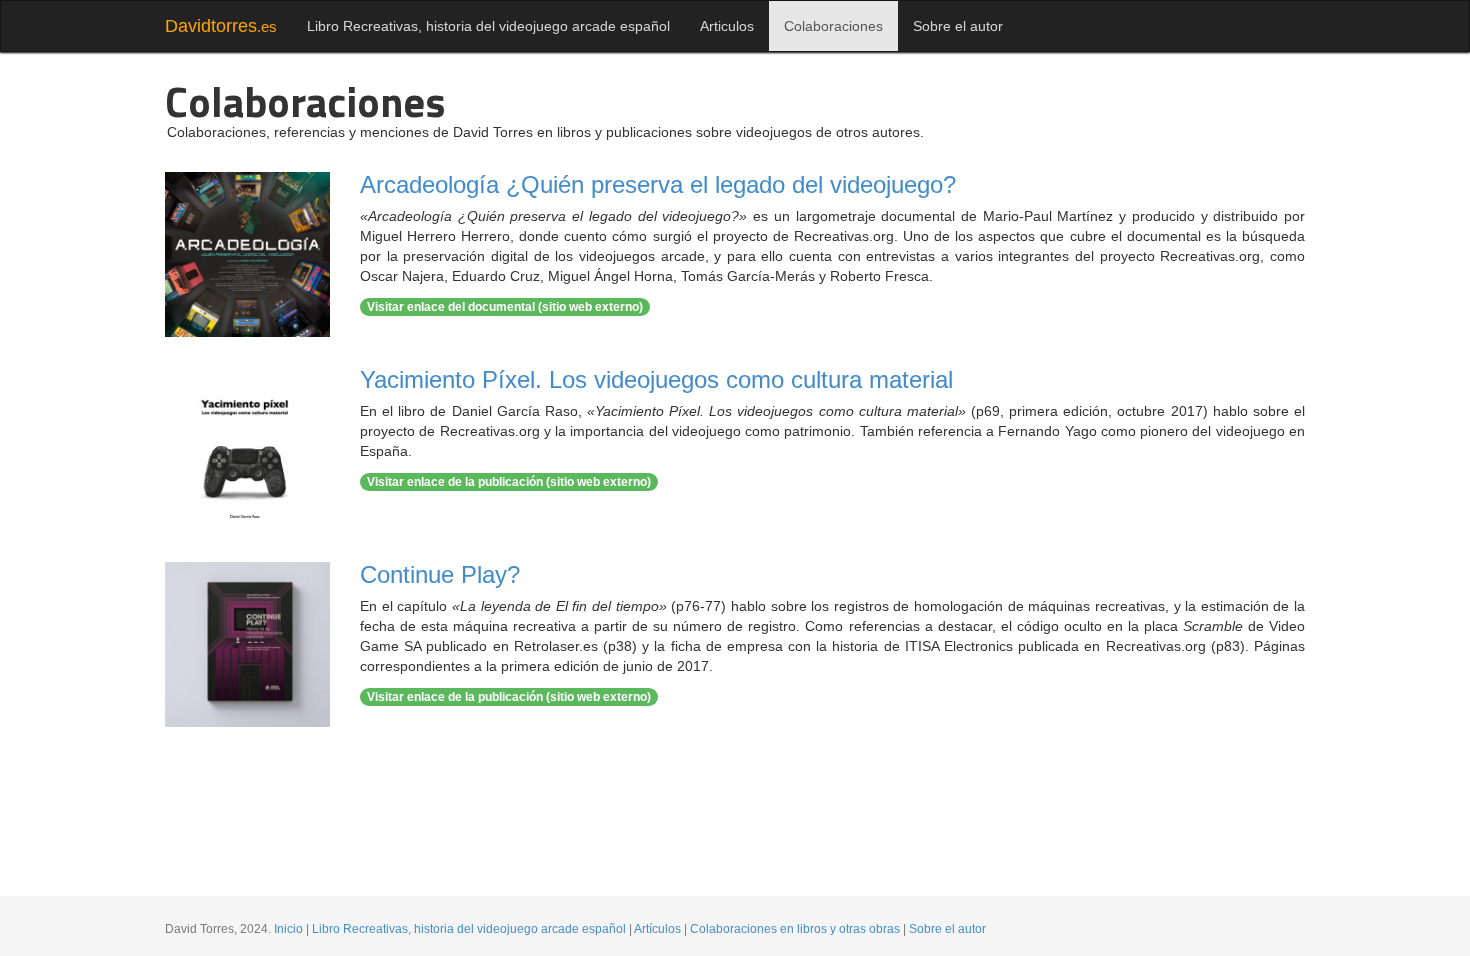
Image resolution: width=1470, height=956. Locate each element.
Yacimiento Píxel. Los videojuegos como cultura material (656, 379)
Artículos (657, 929)
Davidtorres (221, 26)
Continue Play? (440, 574)
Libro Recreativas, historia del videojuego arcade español (488, 26)
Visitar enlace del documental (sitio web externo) (505, 307)
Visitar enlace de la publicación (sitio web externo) (509, 482)
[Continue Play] (247, 644)
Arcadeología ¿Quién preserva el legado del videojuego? (658, 184)
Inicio (288, 929)
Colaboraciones (833, 26)
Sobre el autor (958, 26)
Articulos (727, 26)
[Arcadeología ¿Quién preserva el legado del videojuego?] (247, 254)
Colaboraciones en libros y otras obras (795, 929)
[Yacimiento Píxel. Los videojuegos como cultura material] (247, 449)
